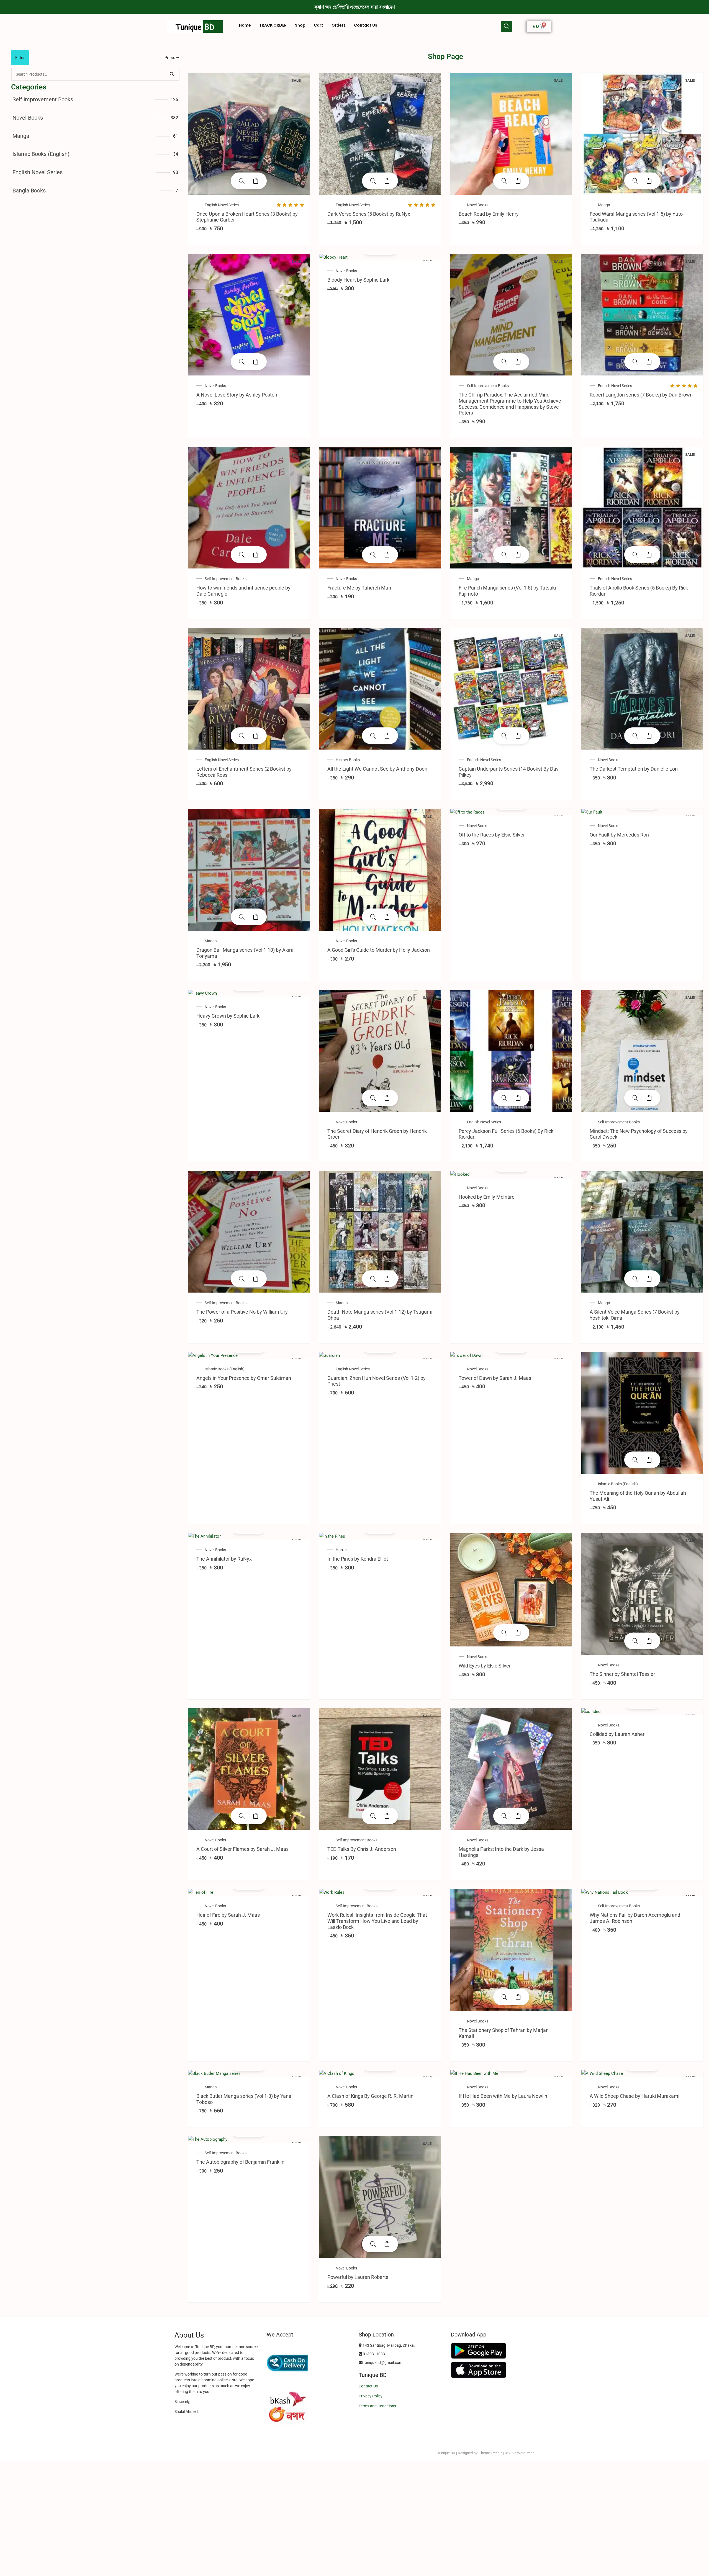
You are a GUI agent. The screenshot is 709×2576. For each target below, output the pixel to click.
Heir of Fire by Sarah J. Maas (228, 1915)
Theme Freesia (491, 2453)
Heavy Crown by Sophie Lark (228, 1016)
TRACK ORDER (273, 25)
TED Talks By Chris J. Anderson (362, 1849)
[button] (507, 27)
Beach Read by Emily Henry (489, 214)
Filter (20, 58)
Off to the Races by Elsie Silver (492, 835)
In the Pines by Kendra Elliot (358, 1559)
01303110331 (375, 2354)
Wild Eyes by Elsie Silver (485, 1666)
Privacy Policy (371, 2396)
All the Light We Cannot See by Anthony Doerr (378, 769)
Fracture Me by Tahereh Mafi (359, 588)
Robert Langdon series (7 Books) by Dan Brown (641, 395)
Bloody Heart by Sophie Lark (358, 280)
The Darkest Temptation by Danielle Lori (634, 769)
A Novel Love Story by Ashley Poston (237, 395)
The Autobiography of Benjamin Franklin (240, 2162)
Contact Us (366, 25)
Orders (339, 25)
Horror (341, 1550)
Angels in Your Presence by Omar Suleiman (244, 1378)
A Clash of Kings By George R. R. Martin (370, 2096)
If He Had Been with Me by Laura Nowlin (503, 2096)
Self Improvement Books (43, 99)
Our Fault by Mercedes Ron (619, 835)
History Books (348, 760)
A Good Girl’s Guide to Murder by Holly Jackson (379, 950)
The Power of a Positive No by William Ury (242, 1312)
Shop (300, 25)
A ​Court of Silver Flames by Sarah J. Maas (242, 1849)
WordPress (526, 2453)
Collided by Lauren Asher (617, 1734)
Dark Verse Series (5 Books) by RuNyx (369, 214)
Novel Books (28, 118)
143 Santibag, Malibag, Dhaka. (388, 2345)
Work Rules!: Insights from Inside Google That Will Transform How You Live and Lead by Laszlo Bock (377, 1921)
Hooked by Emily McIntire (487, 1197)
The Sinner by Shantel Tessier (622, 1674)
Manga (21, 136)
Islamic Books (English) (41, 154)
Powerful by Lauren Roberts (358, 2277)
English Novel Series (38, 172)
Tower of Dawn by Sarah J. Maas (495, 1378)
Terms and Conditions (377, 2406)
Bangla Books (29, 191)
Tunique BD (446, 2453)
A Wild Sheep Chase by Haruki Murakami (634, 2096)
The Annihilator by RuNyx (224, 1559)
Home (245, 25)
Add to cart (256, 181)
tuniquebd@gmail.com (382, 2363)
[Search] (172, 74)
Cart (318, 25)
